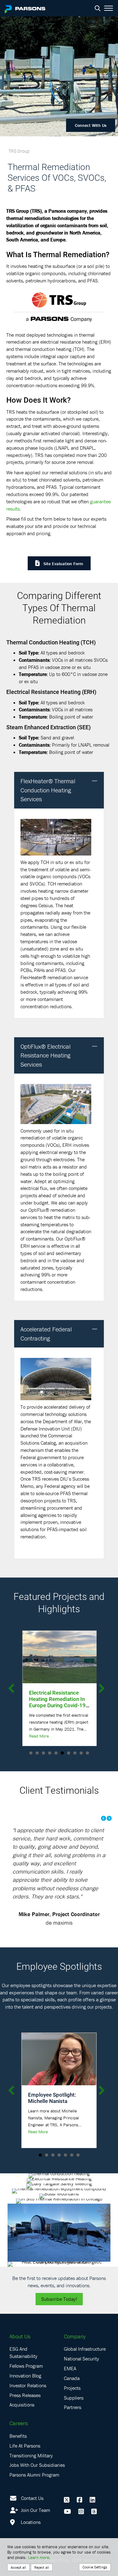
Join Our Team (35, 2510)
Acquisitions (22, 2405)
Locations (30, 2522)
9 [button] (81, 1753)
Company (75, 2336)
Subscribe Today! (59, 2299)
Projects (72, 2388)
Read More (38, 1736)
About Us (20, 2336)
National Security (81, 2359)
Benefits (18, 2436)
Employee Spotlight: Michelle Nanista (52, 2098)
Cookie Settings (95, 2567)
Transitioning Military (31, 2455)
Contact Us (32, 2498)
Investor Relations (28, 2385)
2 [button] (37, 1753)
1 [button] (31, 1753)
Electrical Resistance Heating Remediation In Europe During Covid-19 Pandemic (56, 1702)
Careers (19, 2423)
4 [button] (50, 1753)
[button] (95, 781)
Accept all (18, 2567)
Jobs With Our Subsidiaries (37, 2465)
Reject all (42, 2567)
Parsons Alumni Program (34, 2475)
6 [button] (62, 1753)
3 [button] (43, 1753)
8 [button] (75, 1753)
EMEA (70, 2368)
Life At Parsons (25, 2446)
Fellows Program (26, 2366)
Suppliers (74, 2398)
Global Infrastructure (85, 2349)
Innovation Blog (25, 2376)
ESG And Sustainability (23, 2352)
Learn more (39, 2557)
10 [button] (87, 1753)
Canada (72, 2378)
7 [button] (69, 1753)
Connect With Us (91, 125)
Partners (73, 2407)
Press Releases (25, 2395)
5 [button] (56, 1753)
